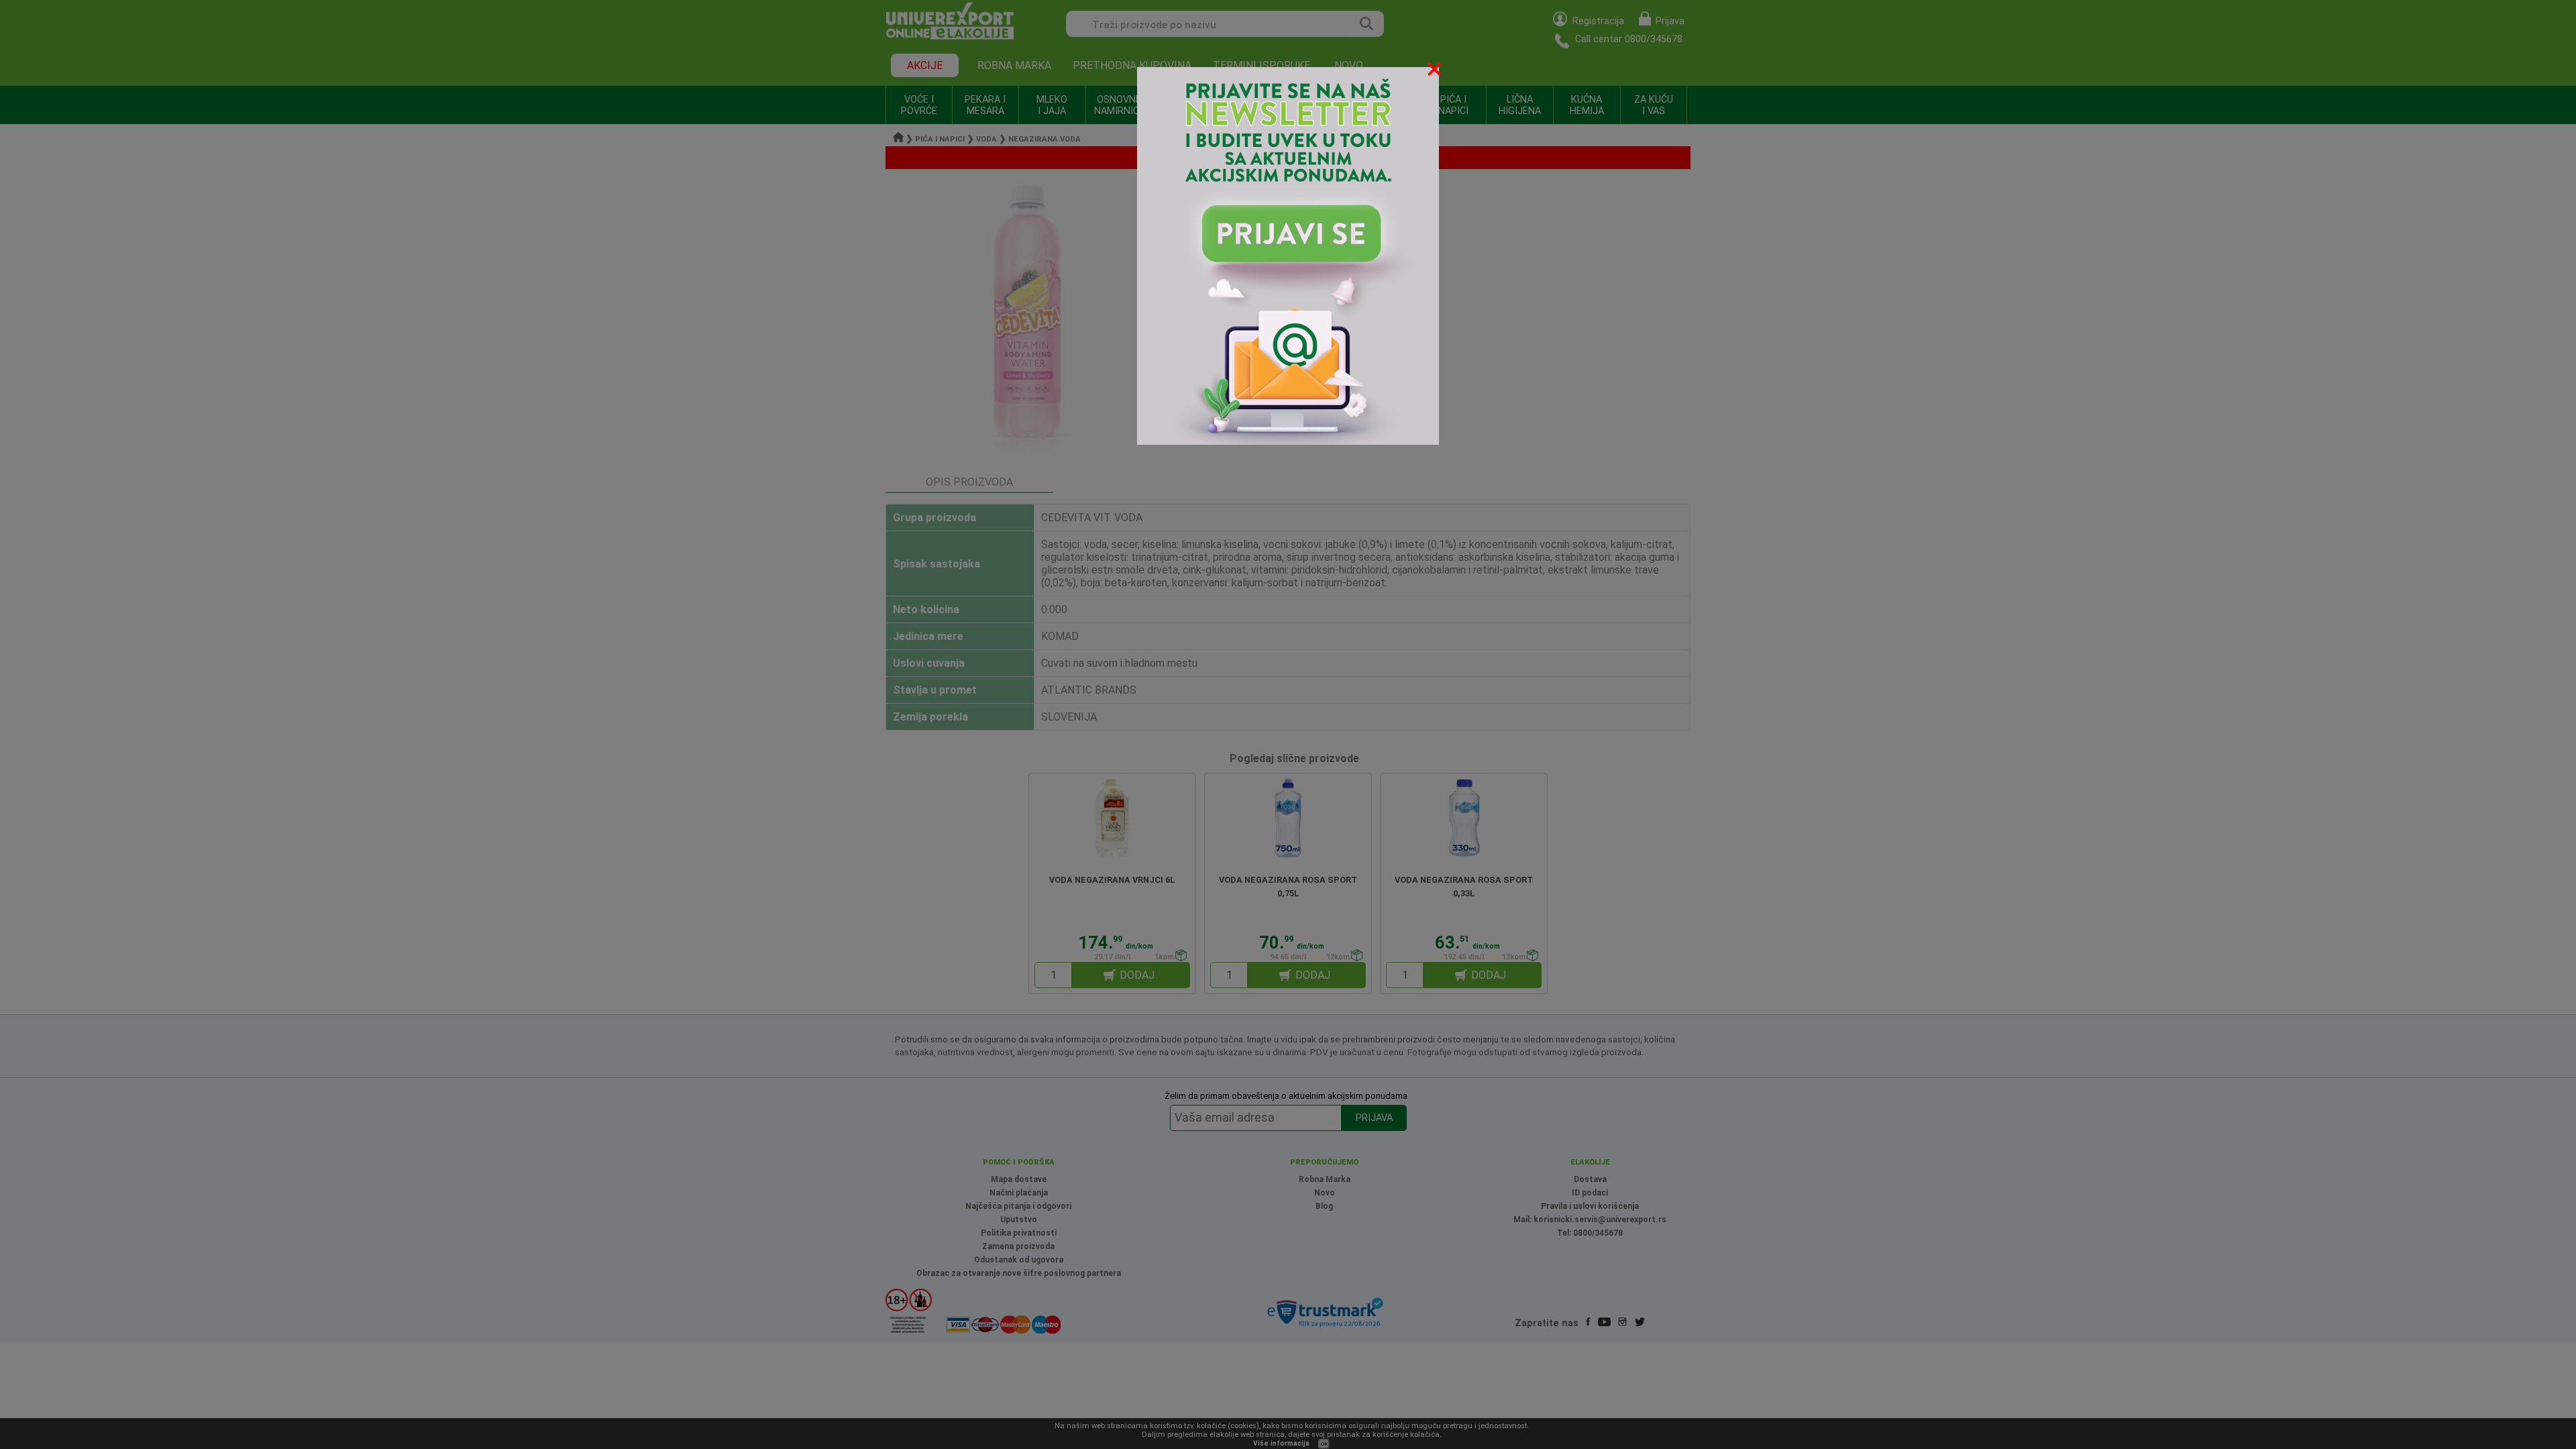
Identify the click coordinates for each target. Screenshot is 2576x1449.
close (1436, 71)
